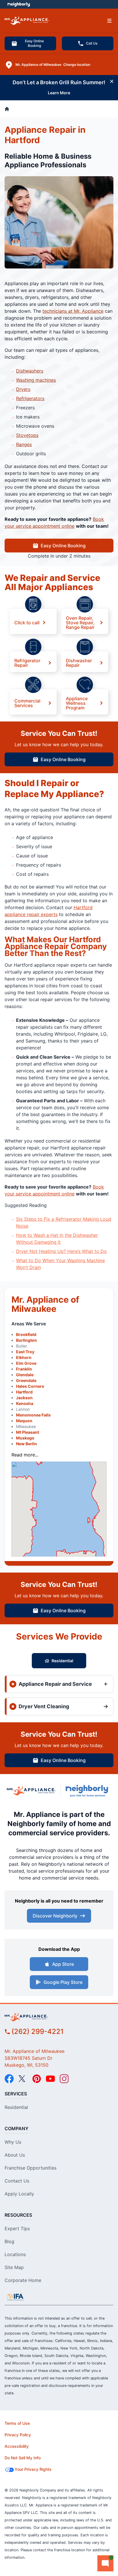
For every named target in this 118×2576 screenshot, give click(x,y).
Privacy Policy (18, 2435)
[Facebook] (9, 2079)
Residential (62, 1661)
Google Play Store (63, 1982)
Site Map (14, 2267)
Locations (15, 2254)
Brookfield (26, 1334)
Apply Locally (19, 2194)
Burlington (26, 1340)
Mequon (24, 1421)
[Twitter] (23, 2079)
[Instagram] (64, 2079)
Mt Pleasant (27, 1432)
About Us (15, 2155)
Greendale (26, 1380)
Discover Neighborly (55, 1916)
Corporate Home (23, 2280)
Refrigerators (30, 398)
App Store (63, 1964)
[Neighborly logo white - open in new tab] (19, 4)
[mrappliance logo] (59, 2017)
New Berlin (26, 1444)
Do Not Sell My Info (23, 2458)
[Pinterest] (37, 2079)
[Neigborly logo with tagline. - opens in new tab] (88, 1791)
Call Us (92, 43)
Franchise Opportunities (31, 2168)
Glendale (25, 1375)
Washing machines (36, 380)
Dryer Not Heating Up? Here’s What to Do (61, 1251)
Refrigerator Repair (27, 663)
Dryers (23, 389)
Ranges (24, 444)
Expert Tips (17, 2228)
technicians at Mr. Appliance (73, 311)
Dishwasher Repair (79, 663)
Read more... (25, 1455)
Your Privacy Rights (33, 2469)
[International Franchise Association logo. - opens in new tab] (15, 2297)
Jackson (24, 1398)
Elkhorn (24, 1357)
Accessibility (17, 2446)
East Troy (25, 1352)
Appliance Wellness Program (77, 703)
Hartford (24, 1392)
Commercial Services (27, 703)
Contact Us (17, 2181)
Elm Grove (26, 1363)
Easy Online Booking (34, 43)
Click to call (27, 622)
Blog (9, 2241)
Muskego (25, 1438)
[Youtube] (50, 2079)
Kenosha (25, 1403)
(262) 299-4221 (38, 2031)
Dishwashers (30, 371)
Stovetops (27, 435)
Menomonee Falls (33, 1415)
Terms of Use (17, 2423)
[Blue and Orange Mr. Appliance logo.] (31, 1791)
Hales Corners (30, 1386)
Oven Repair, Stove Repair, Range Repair (80, 622)
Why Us (13, 2142)
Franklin (24, 1369)
